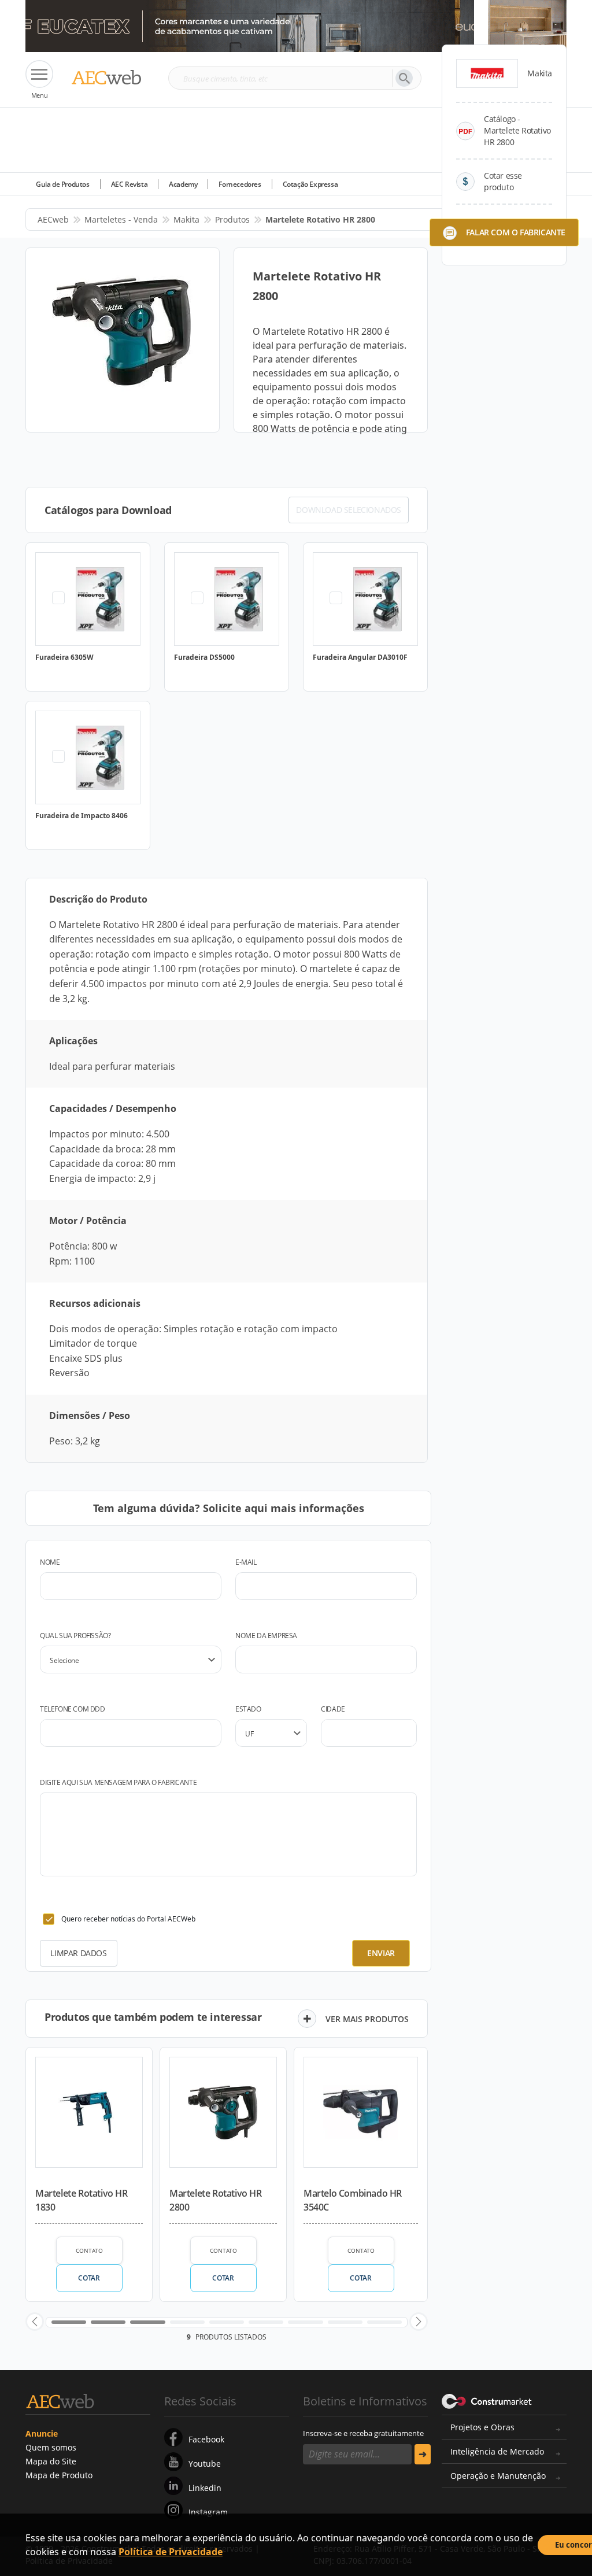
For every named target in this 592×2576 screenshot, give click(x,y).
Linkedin (205, 2488)
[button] (35, 2322)
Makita (186, 219)
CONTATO (89, 2250)
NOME (50, 1562)
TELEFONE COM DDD (73, 1709)
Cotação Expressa (310, 184)
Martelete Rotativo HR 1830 (82, 2200)
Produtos (232, 219)
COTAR (89, 2278)
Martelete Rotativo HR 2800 (216, 2200)
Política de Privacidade (171, 2552)
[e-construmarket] (487, 2400)
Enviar (381, 1953)
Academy (183, 184)
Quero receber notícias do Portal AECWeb (128, 1919)
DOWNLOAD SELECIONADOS (349, 510)
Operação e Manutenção (498, 2476)
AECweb (53, 219)
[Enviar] (423, 2454)
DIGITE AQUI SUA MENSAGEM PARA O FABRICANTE (118, 1782)
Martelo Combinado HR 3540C (353, 2200)
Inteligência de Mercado (497, 2451)
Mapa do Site (51, 2461)
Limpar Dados (78, 1953)
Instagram (208, 2512)
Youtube (205, 2464)
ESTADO (248, 1709)
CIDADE (333, 1709)
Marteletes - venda (121, 219)
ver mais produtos (367, 2019)
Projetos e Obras (482, 2427)
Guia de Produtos (63, 184)
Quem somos (51, 2447)
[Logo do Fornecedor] (487, 73)
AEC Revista (129, 184)
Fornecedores (240, 184)
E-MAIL (246, 1562)
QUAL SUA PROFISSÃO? (75, 1636)
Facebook (206, 2439)
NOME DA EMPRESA (266, 1636)
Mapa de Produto (59, 2475)
